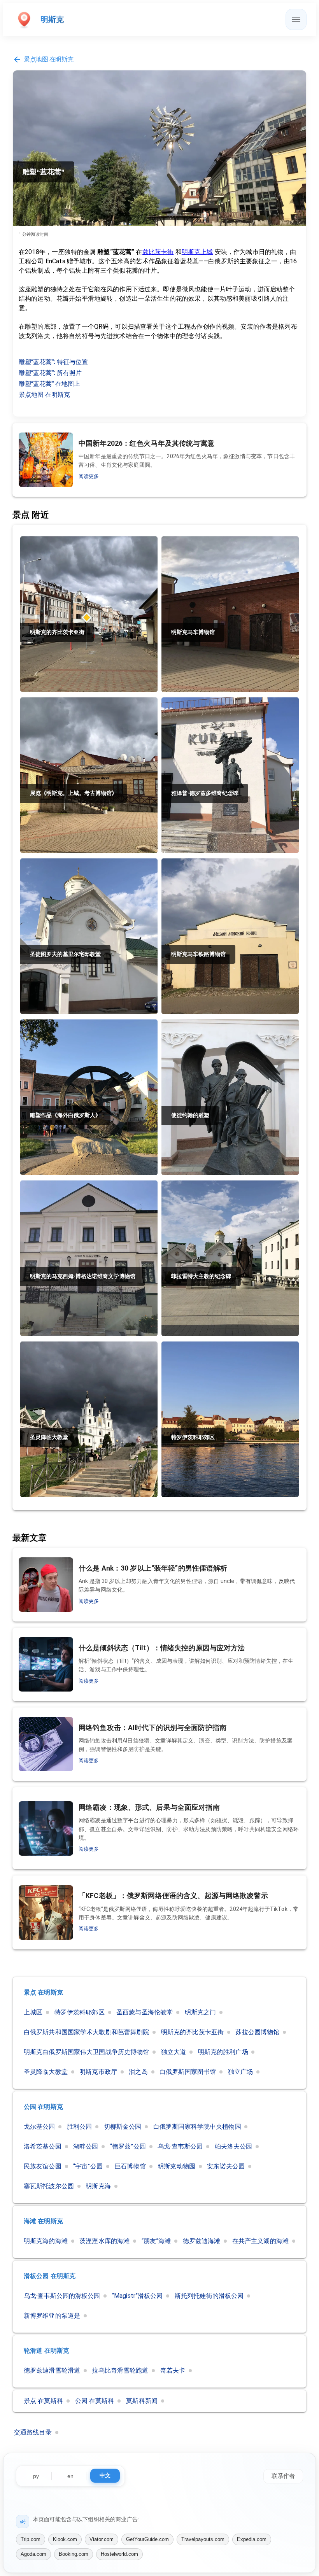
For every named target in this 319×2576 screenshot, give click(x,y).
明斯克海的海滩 (46, 2241)
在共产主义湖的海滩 (260, 2241)
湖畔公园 (86, 2146)
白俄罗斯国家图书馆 (188, 2072)
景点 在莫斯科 (43, 2401)
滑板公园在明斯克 (50, 2276)
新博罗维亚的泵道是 (52, 2316)
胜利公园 (79, 2127)
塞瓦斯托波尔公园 (49, 2186)
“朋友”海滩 (156, 2241)
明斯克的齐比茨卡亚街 (192, 2032)
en (70, 2476)
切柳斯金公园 (123, 2127)
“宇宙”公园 (88, 2166)
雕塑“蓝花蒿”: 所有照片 (50, 373)
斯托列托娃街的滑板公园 (209, 2296)
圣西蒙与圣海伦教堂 (145, 2012)
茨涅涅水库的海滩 (104, 2241)
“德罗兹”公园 (128, 2146)
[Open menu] (296, 19)
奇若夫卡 (173, 2370)
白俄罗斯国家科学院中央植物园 (197, 2127)
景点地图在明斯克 (49, 59)
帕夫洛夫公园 (234, 2146)
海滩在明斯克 (43, 2221)
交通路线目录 (33, 2432)
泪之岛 (138, 2072)
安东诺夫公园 (226, 2166)
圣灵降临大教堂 (46, 2072)
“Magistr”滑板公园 (138, 2296)
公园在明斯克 (43, 2107)
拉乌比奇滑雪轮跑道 (120, 2370)
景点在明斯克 (43, 1992)
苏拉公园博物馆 (257, 2032)
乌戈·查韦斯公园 (180, 2146)
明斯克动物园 (176, 2166)
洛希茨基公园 (43, 2146)
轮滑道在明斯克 (46, 2351)
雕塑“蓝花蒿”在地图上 (49, 384)
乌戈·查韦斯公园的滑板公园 (62, 2296)
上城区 (33, 2012)
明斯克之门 (201, 2012)
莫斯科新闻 (142, 2401)
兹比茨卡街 (158, 252)
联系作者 (283, 2475)
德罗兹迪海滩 (202, 2241)
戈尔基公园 (39, 2127)
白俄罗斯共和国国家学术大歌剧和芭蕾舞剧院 (86, 2032)
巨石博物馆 (130, 2166)
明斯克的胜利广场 (223, 2052)
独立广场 (240, 2072)
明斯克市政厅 (98, 2072)
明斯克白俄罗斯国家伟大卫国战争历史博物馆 (86, 2052)
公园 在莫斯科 (95, 2401)
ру (36, 2476)
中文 (105, 2475)
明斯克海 (98, 2186)
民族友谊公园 (43, 2166)
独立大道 (174, 2052)
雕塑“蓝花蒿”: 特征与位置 (53, 362)
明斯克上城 (197, 252)
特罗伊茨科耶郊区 (80, 2012)
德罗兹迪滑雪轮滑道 (52, 2370)
